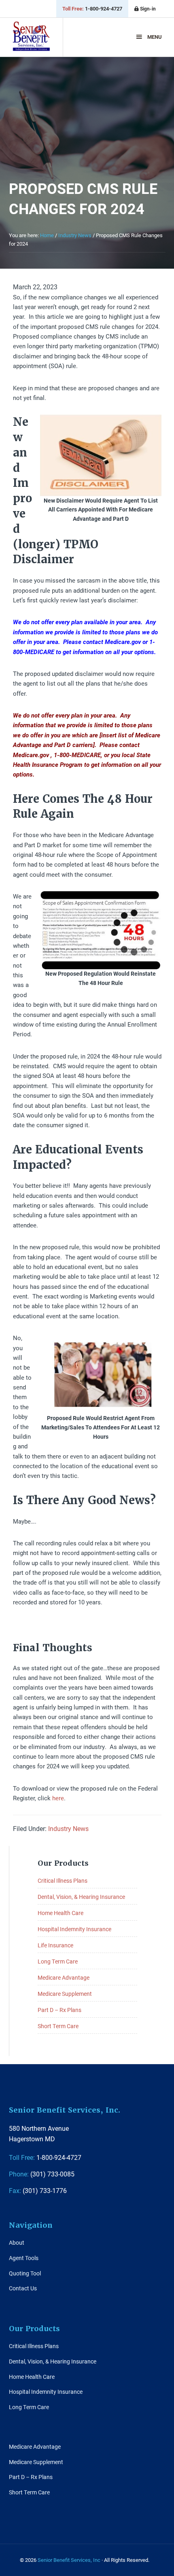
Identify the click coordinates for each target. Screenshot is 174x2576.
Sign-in (147, 8)
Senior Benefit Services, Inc (31, 40)
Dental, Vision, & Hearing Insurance (81, 1897)
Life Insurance (55, 1945)
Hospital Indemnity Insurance (74, 1929)
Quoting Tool (25, 2273)
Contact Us (23, 2288)
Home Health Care (60, 1913)
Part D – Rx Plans (59, 2010)
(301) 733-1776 (38, 2190)
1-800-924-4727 (92, 8)
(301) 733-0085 (42, 2174)
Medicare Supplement (65, 1994)
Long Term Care (58, 1961)
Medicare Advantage (64, 1977)
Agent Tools (24, 2258)
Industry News (68, 1828)
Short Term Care (58, 2026)
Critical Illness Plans (63, 1880)
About (17, 2242)
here (58, 1798)
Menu (155, 37)
